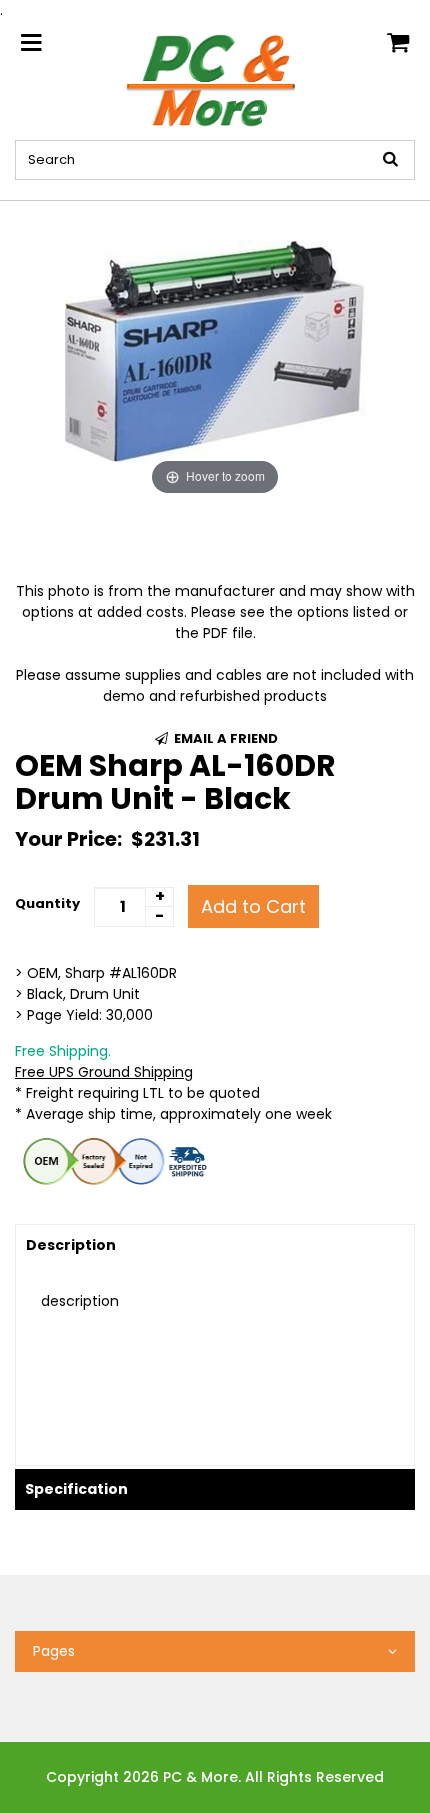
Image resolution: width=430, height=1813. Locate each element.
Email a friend (224, 738)
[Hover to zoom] (215, 350)
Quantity (47, 903)
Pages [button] (54, 1651)
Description (71, 1245)
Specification (76, 1489)
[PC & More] (215, 79)
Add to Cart (253, 906)
